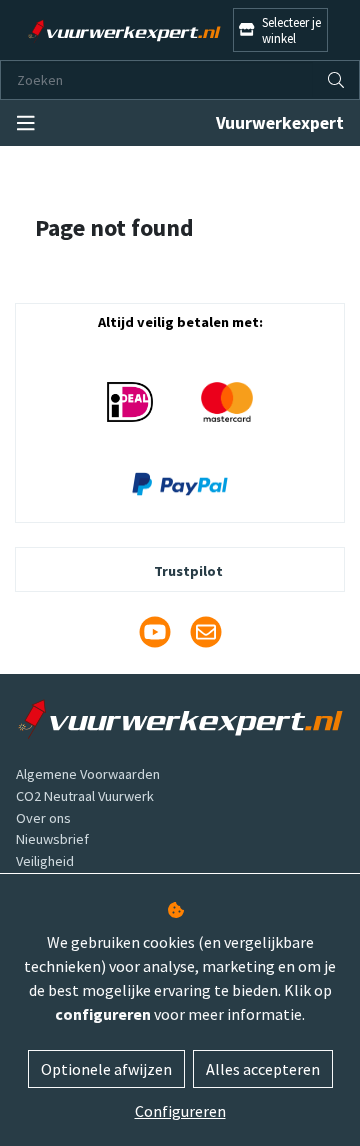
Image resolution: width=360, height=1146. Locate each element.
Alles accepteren (263, 1069)
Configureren (180, 1111)
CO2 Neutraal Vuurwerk (85, 796)
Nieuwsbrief (52, 839)
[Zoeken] (336, 80)
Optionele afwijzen (106, 1069)
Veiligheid (45, 861)
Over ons (43, 818)
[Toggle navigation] (26, 123)
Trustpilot (188, 571)
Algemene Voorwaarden (88, 774)
